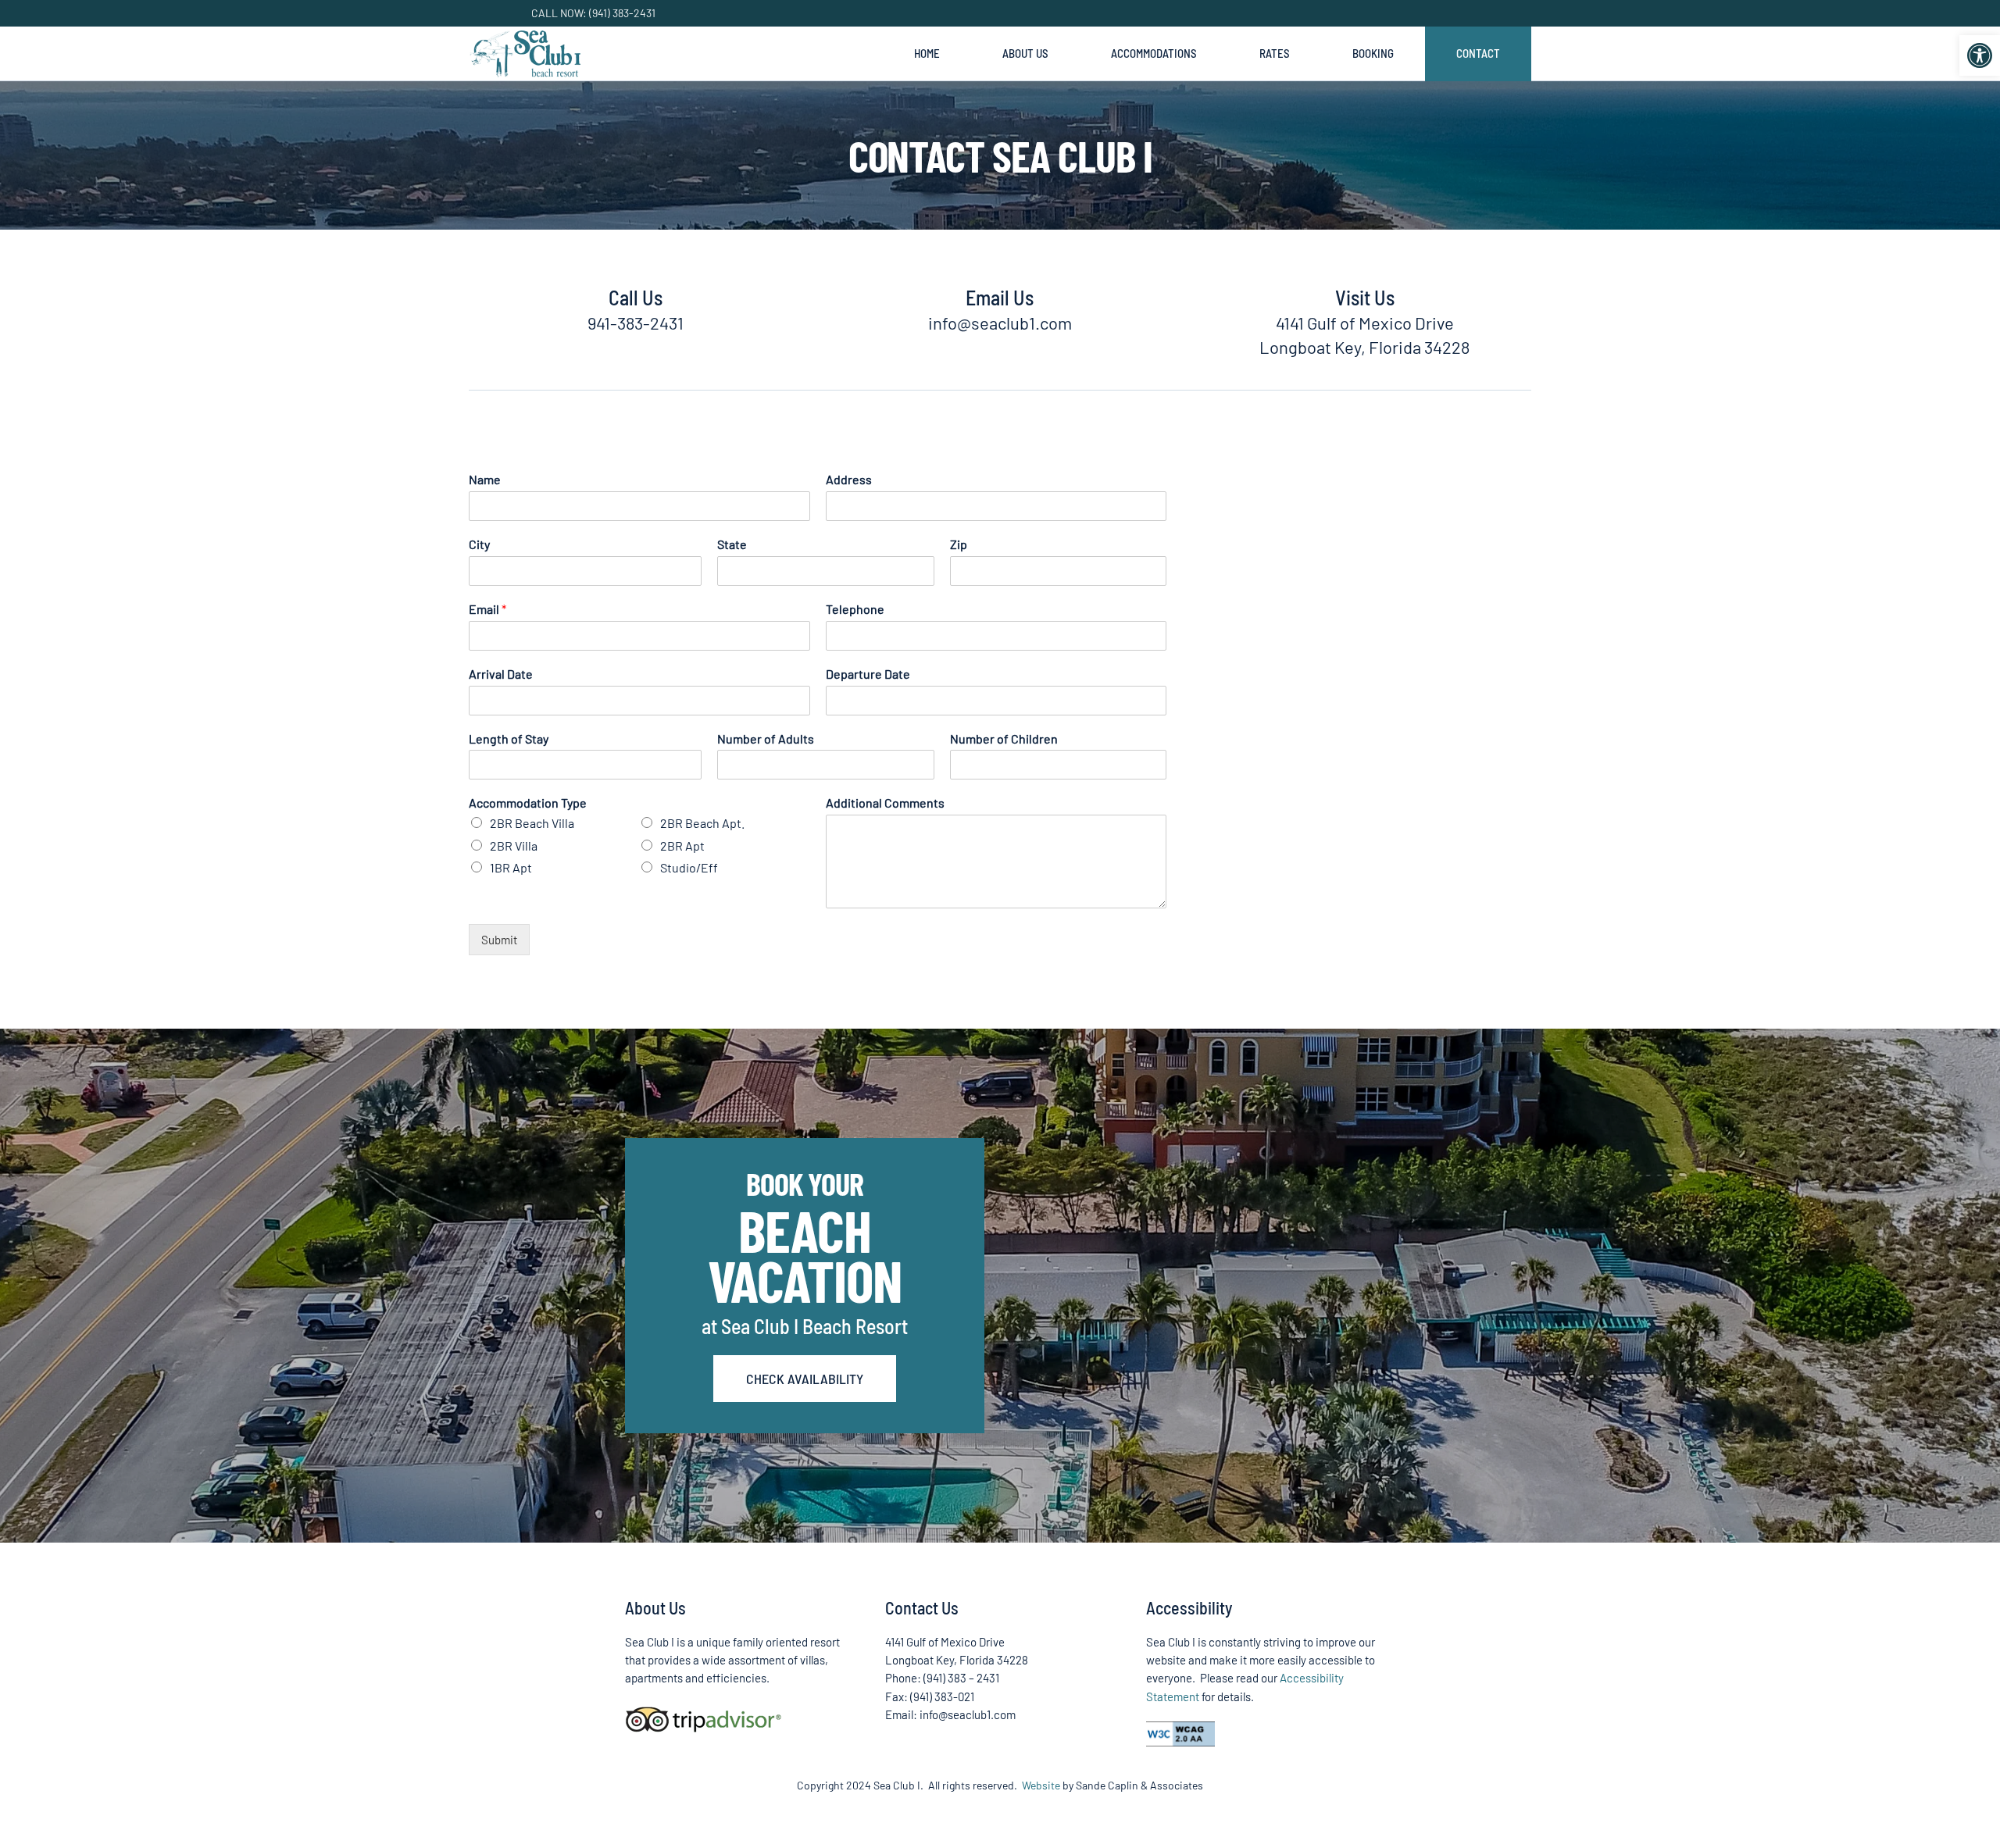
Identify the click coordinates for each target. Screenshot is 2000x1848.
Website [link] (1041, 1785)
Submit (499, 940)
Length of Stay (509, 738)
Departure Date (868, 674)
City (479, 544)
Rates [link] (1275, 53)
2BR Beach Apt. (702, 823)
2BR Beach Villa (532, 823)
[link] (1980, 55)
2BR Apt (682, 846)
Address (849, 479)
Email (487, 609)
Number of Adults (766, 738)
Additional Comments (885, 803)
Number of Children (1004, 738)
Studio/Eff (689, 867)
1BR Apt (511, 867)
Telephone (855, 609)
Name (485, 479)
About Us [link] (1025, 53)
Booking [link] (1373, 53)
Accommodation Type (528, 803)
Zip (959, 544)
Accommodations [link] (1154, 53)
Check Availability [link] (805, 1379)
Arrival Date (501, 674)
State (732, 544)
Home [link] (927, 53)
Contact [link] (1478, 53)
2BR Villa (514, 846)
